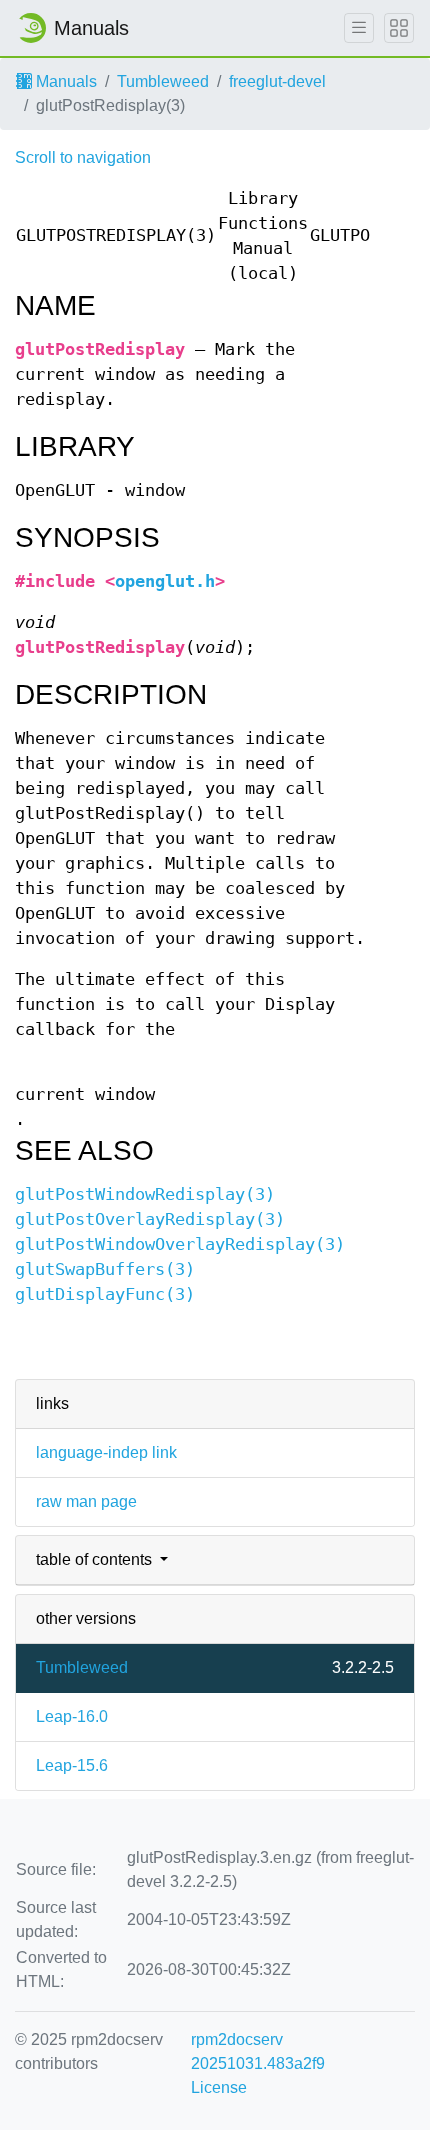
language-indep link (106, 1452)
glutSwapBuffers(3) (105, 1269)
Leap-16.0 (72, 1716)
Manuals (64, 81)
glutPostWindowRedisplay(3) (145, 1194)
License (219, 2087)
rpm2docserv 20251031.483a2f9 (258, 2051)
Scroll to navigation (83, 157)
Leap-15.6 (72, 1765)
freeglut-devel (277, 81)
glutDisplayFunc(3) (105, 1294)
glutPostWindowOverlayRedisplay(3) (180, 1244)
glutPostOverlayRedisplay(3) (150, 1219)
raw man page (86, 1501)
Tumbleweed (163, 81)
